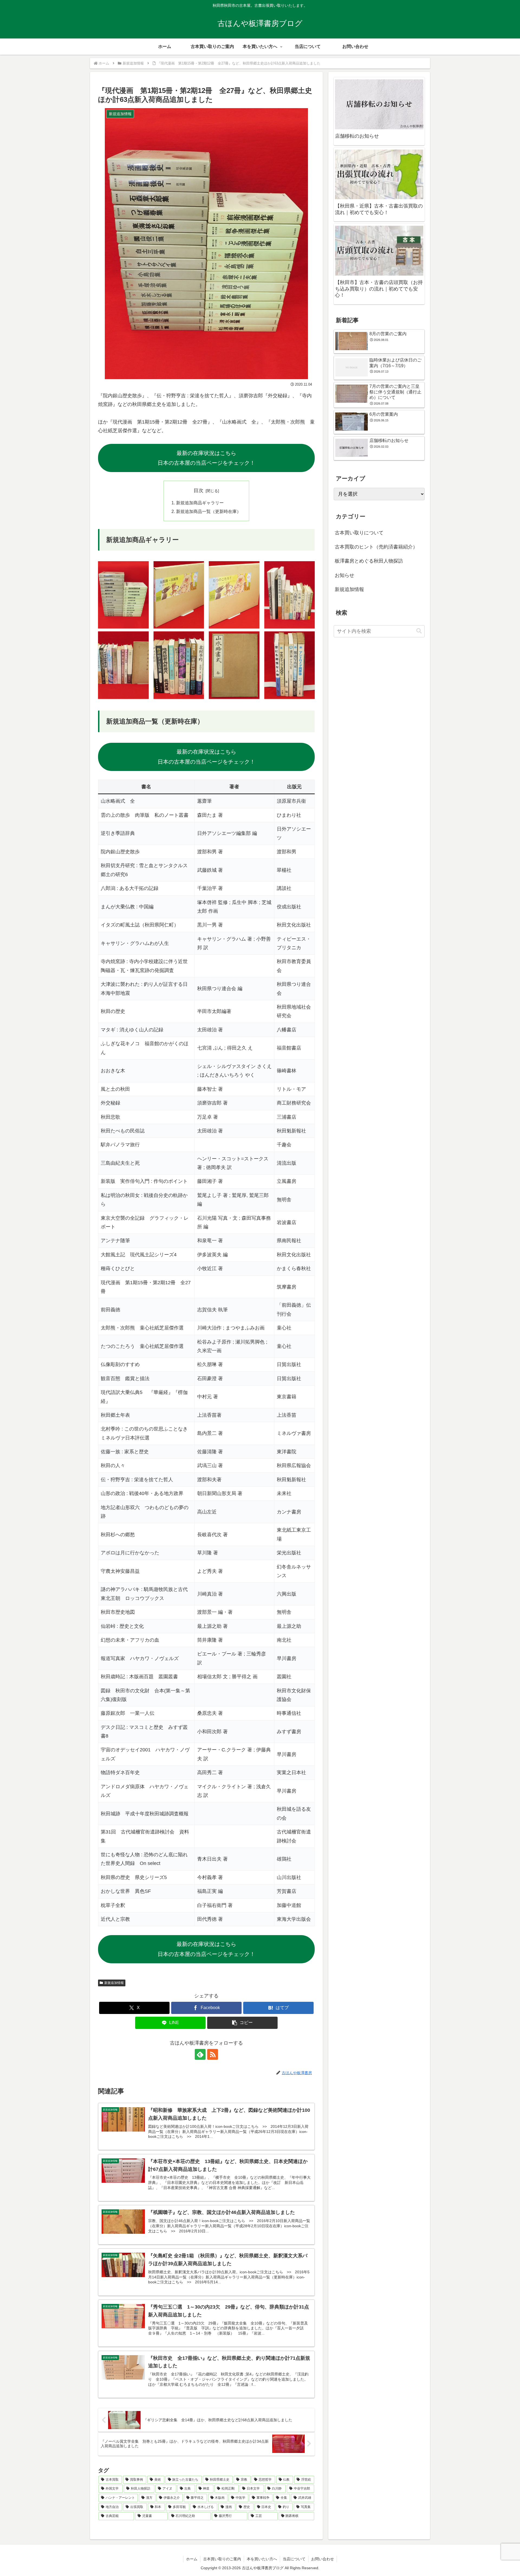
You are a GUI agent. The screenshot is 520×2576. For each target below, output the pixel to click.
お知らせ (344, 575)
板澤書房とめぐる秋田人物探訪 (369, 561)
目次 (199, 490)
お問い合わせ (323, 2559)
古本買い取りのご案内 (222, 2559)
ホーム (192, 2559)
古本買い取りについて (359, 533)
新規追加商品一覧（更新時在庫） (209, 511)
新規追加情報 (114, 1983)
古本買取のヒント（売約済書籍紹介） (376, 547)
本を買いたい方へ (262, 2559)
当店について (294, 2559)
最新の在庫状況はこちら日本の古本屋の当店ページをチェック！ (206, 458)
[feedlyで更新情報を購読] (200, 2054)
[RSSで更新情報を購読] (213, 2054)
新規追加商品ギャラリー (200, 503)
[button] (242, 2023)
